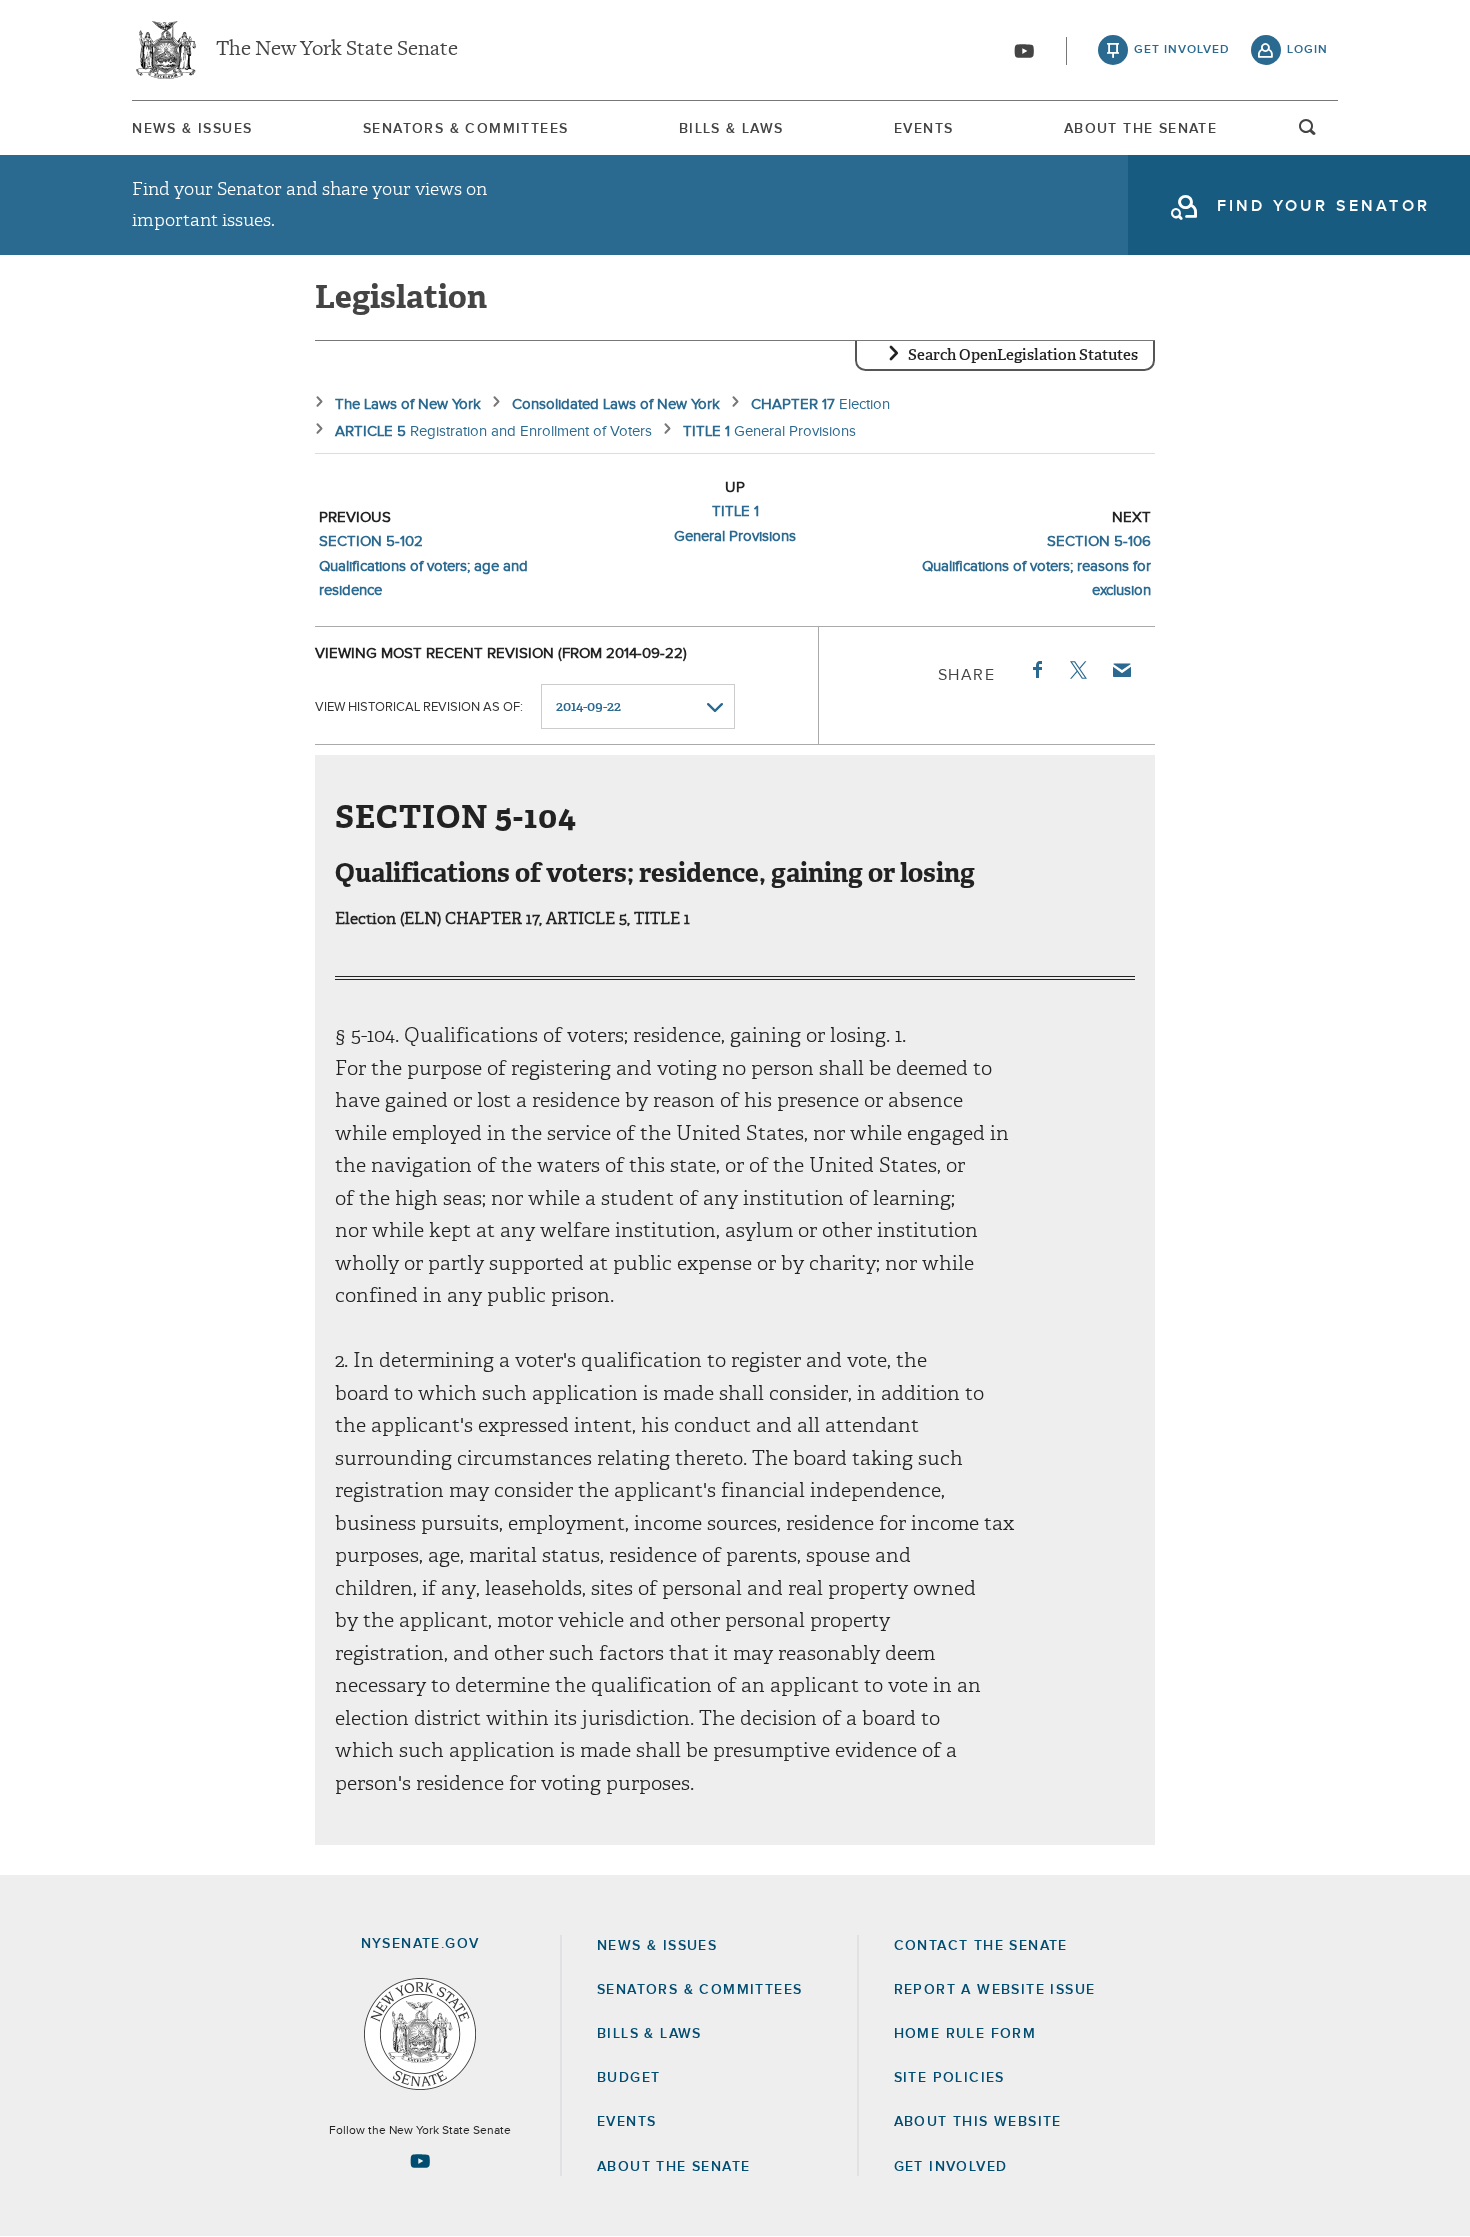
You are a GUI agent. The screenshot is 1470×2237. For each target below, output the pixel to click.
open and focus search (1308, 133)
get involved (1182, 50)
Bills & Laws (731, 129)
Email (1121, 670)
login (1307, 50)
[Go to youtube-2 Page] (420, 2161)
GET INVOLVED (951, 2167)
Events (923, 129)
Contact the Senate (981, 1946)
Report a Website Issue (995, 1990)
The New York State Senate (337, 50)
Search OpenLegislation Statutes (1023, 355)
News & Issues (192, 129)
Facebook (1036, 670)
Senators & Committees (465, 129)
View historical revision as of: (419, 707)
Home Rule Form (965, 2034)
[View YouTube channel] (1024, 51)
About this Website (978, 2122)
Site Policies (949, 2078)
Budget (628, 2078)
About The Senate (1140, 129)
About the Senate (673, 2167)
